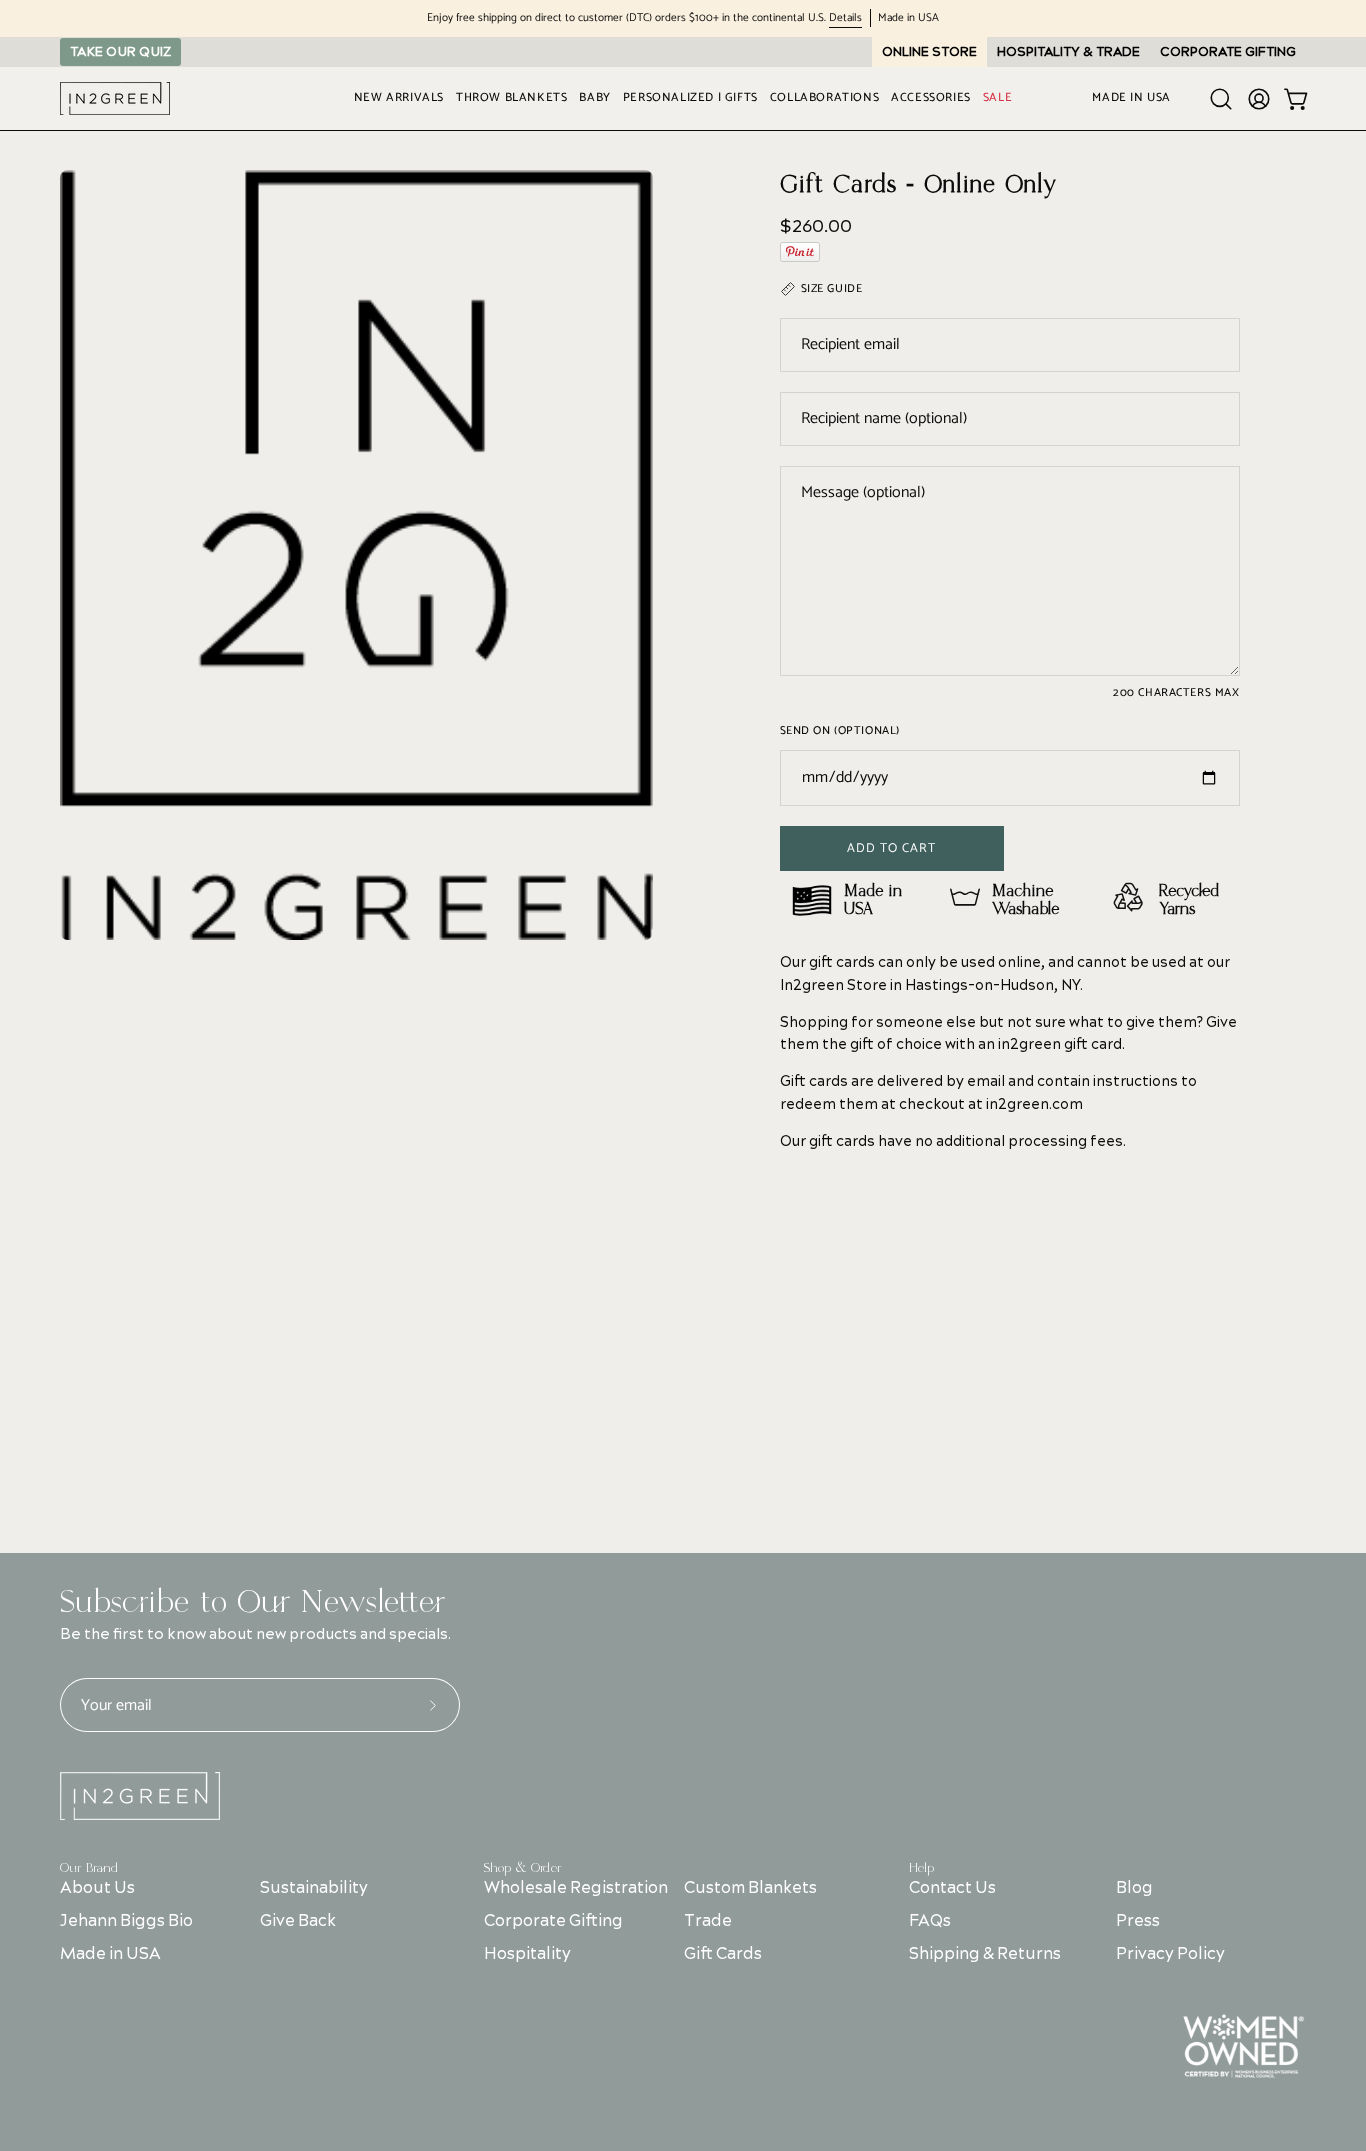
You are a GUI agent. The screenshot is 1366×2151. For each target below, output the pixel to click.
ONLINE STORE (929, 52)
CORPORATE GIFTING (1228, 52)
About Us (97, 1888)
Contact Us (952, 1888)
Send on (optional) (840, 731)
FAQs (930, 1921)
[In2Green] (115, 98)
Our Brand (89, 1868)
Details (845, 18)
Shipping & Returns (985, 1954)
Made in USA (110, 1954)
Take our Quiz (120, 52)
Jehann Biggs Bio (126, 1921)
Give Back (298, 1921)
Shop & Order (523, 1868)
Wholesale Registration (576, 1888)
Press (1137, 1921)
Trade (709, 1921)
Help (921, 1868)
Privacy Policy (1169, 1954)
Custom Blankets (751, 1888)
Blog (1133, 1888)
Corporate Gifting (553, 1921)
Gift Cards (724, 1954)
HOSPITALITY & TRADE (1068, 52)
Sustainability (314, 1888)
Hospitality (527, 1954)
